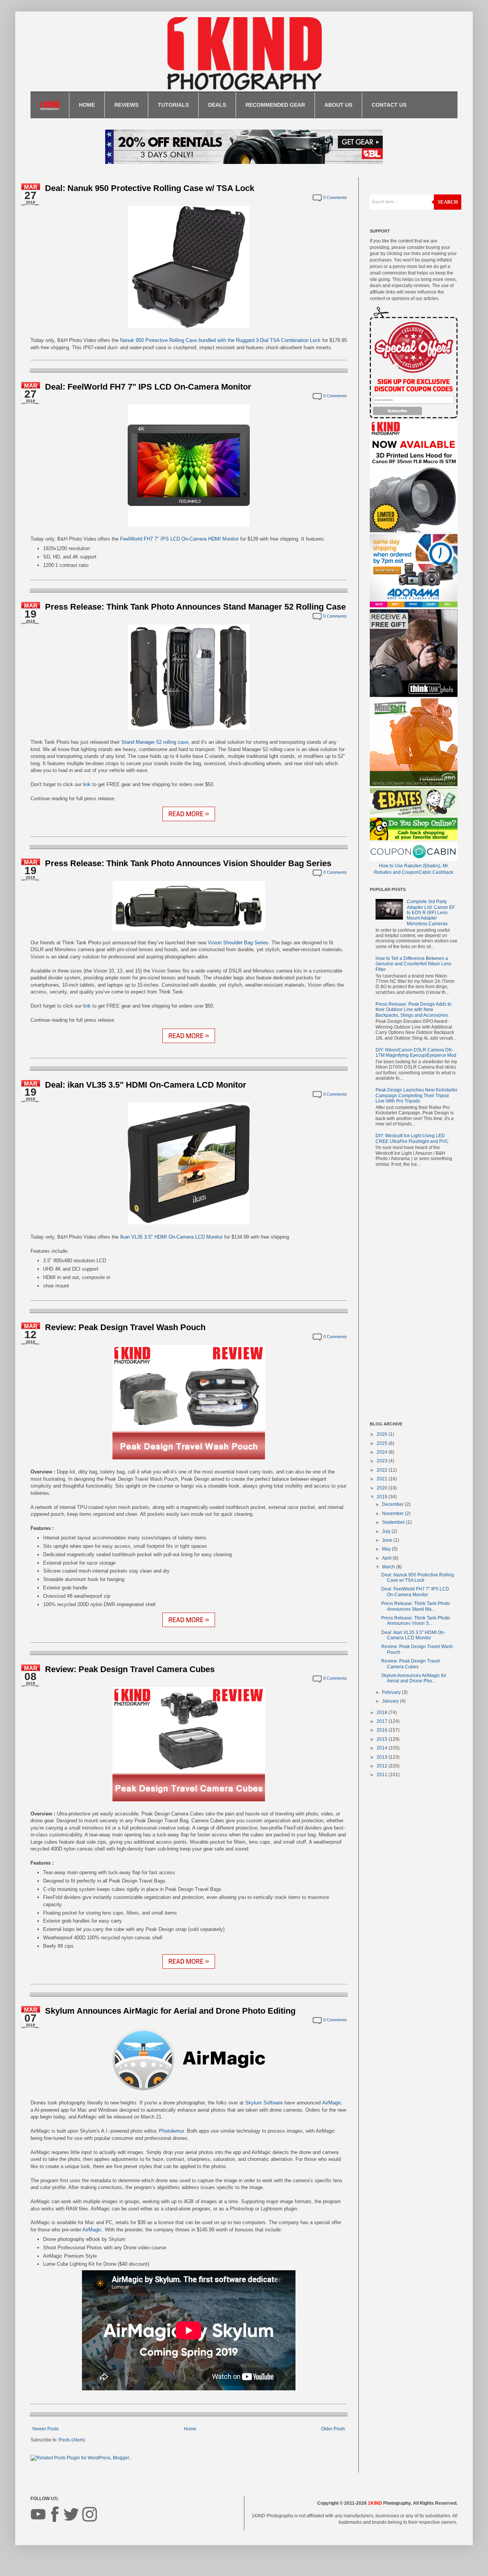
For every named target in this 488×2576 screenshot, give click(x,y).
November (393, 1514)
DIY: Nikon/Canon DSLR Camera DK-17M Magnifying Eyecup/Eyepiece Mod (416, 1053)
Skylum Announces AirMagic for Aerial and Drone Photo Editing (170, 2011)
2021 (383, 1479)
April (387, 1558)
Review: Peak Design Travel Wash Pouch (125, 1327)
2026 (383, 1434)
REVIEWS (126, 105)
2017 (383, 1721)
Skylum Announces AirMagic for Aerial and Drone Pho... (414, 1678)
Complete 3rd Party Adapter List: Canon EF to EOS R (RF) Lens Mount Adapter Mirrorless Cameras (431, 913)
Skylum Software (264, 2103)
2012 (383, 1766)
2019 (383, 1497)
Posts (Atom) (72, 2440)
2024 (383, 1452)
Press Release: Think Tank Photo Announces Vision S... (416, 1621)
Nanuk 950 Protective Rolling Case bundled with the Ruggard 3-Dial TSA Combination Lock (220, 340)
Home (190, 2429)
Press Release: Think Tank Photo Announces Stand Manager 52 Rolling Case (195, 607)
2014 (383, 1748)
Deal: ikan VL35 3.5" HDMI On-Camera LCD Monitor (146, 1085)
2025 (383, 1443)
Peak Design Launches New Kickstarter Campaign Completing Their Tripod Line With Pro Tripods (417, 1095)
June (388, 1540)
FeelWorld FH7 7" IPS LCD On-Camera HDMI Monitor (179, 539)
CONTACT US (389, 105)
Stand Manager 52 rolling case (155, 742)
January (391, 1701)
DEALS (217, 105)
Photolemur (171, 2131)
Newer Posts (46, 2429)
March (389, 1567)
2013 (383, 1757)
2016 (383, 1730)
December (393, 1504)
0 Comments (335, 197)
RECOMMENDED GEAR (275, 105)
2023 (383, 1461)
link (87, 784)
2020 (383, 1488)
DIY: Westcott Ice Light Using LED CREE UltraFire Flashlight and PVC (412, 1138)
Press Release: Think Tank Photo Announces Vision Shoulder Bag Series (188, 863)
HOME (87, 105)
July (387, 1531)
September (394, 1522)
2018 (383, 1713)
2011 (383, 1775)
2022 (383, 1470)
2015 (383, 1739)
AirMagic (332, 2103)
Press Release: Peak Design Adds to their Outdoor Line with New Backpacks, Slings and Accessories (413, 1010)
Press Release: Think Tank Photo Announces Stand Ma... (416, 1606)
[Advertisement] (414, 1296)
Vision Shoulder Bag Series (238, 943)
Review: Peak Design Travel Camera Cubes (130, 1669)
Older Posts (333, 2429)
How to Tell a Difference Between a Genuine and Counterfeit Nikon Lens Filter (413, 964)
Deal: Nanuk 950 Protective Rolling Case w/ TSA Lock (150, 188)
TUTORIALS (173, 105)
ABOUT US (338, 105)
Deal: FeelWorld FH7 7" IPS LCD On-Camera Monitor (148, 387)
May (387, 1549)
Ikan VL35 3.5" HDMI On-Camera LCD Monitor (171, 1237)
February (392, 1692)
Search (448, 202)
